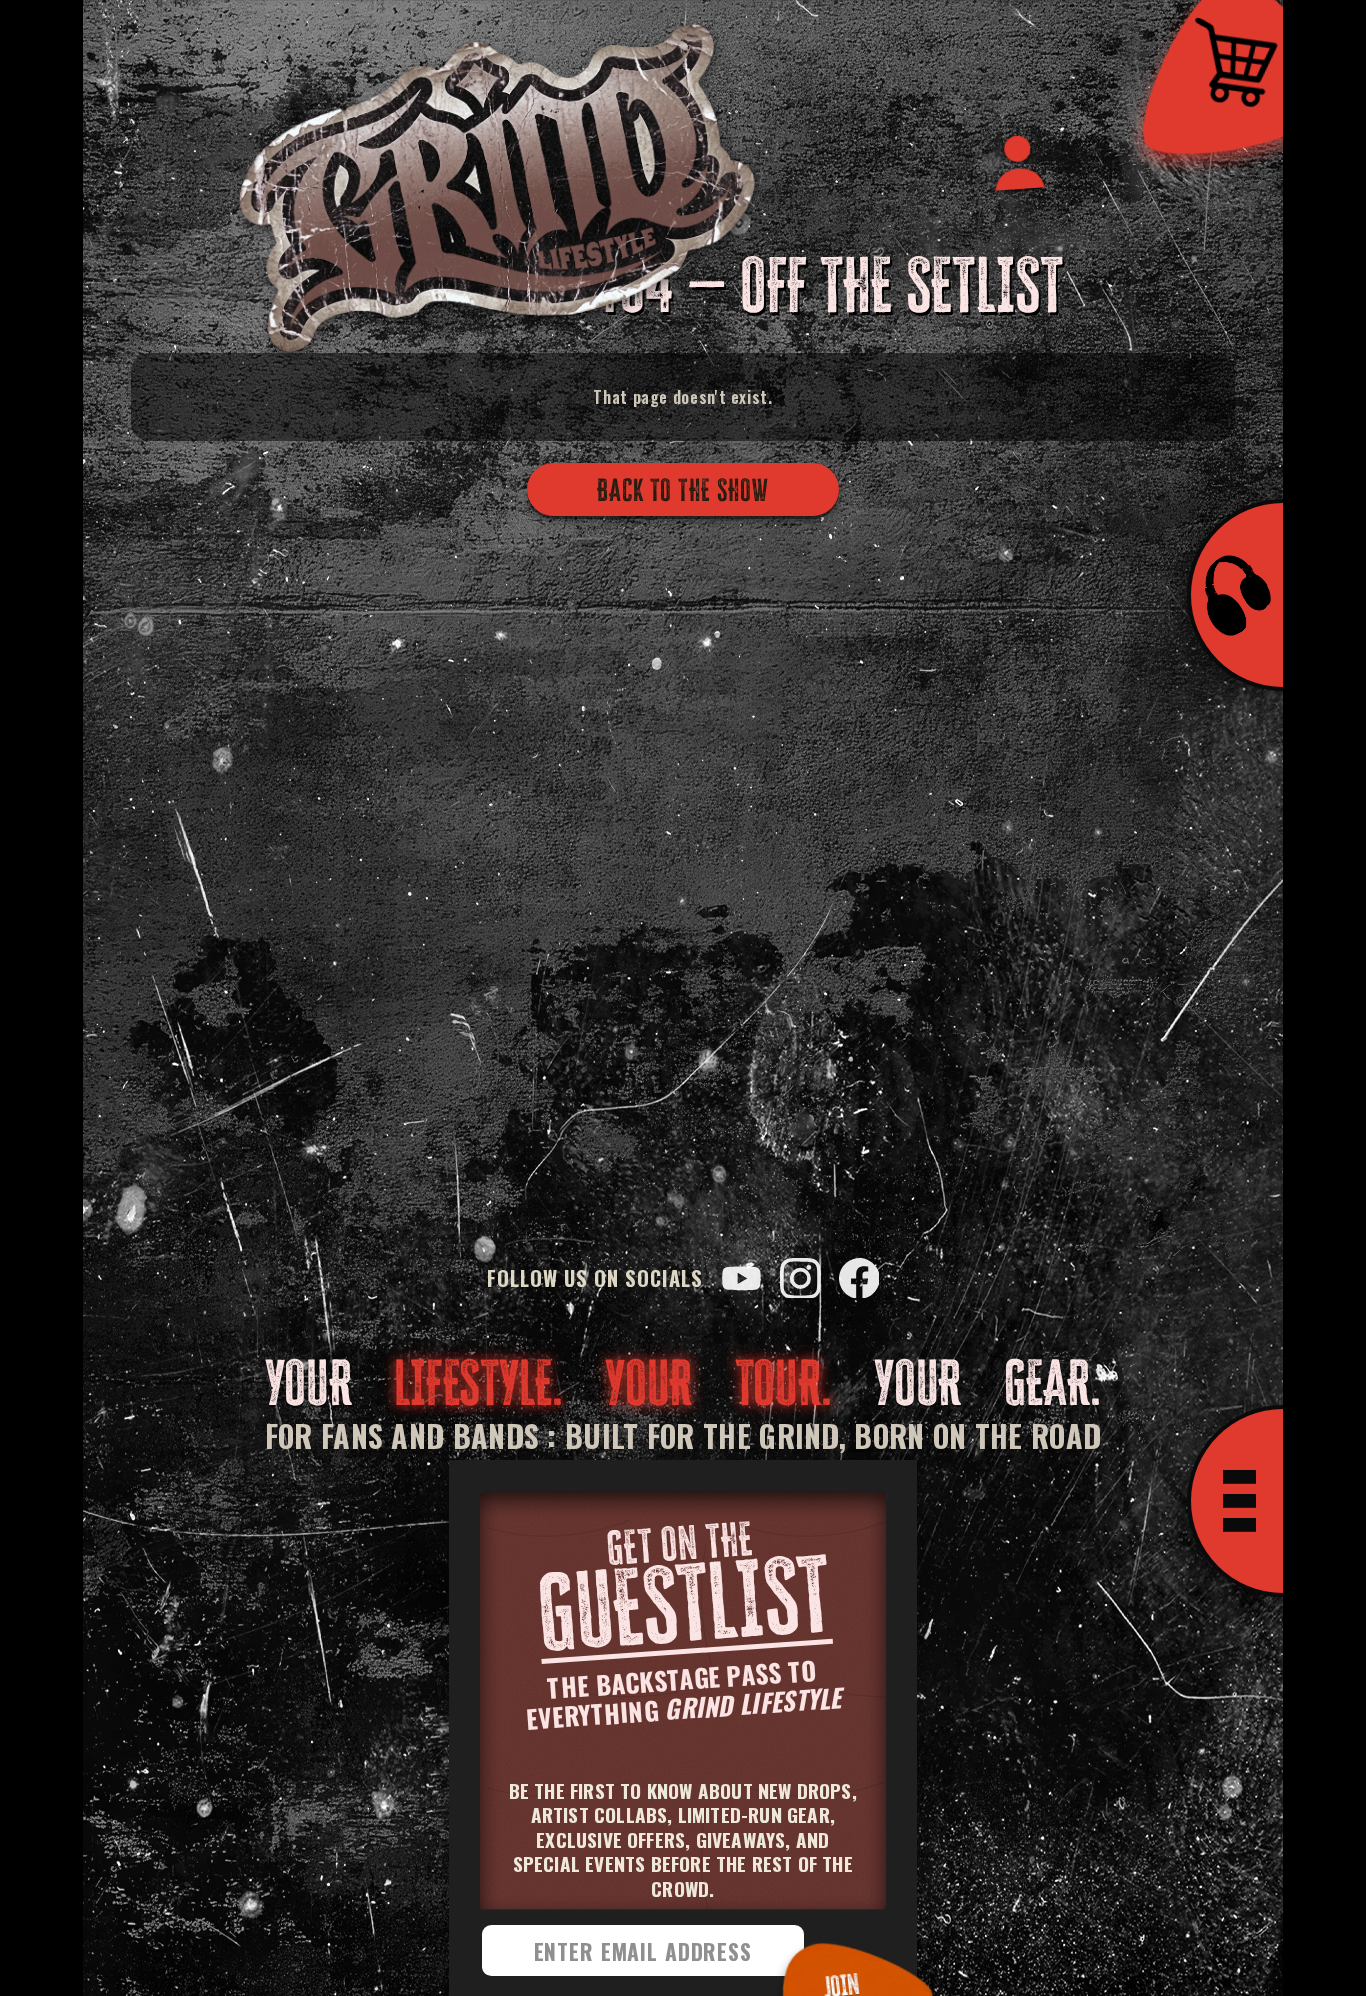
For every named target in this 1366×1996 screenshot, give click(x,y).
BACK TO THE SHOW (683, 489)
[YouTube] (741, 1278)
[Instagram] (800, 1278)
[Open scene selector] (1235, 595)
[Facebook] (859, 1278)
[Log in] (1017, 160)
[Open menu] (1235, 1501)
